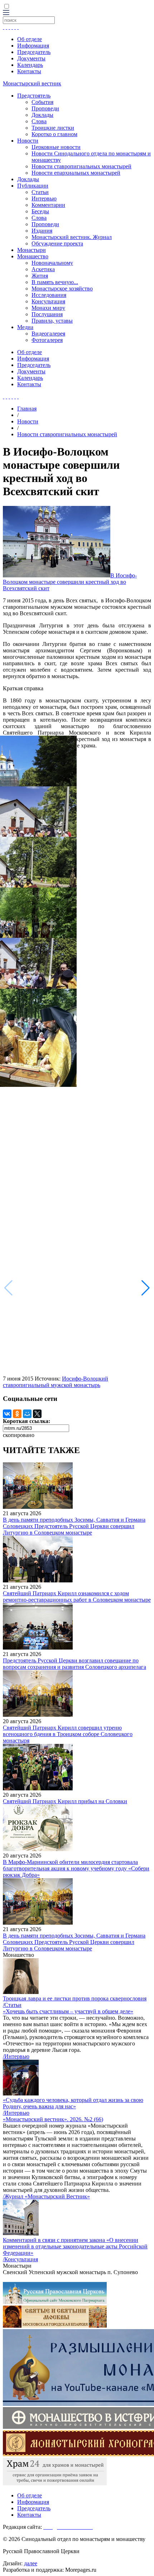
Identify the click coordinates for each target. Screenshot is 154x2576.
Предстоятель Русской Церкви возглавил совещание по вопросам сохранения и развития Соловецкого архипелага (74, 1664)
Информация (33, 46)
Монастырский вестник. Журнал (72, 237)
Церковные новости (56, 147)
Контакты (29, 71)
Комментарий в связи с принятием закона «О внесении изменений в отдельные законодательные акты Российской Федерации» (75, 2246)
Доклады (42, 115)
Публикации (33, 186)
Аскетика (43, 269)
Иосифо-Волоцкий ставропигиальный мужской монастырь (56, 1382)
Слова (39, 121)
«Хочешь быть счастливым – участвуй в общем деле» (68, 2011)
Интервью (44, 198)
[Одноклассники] (17, 1414)
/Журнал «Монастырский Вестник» (46, 2196)
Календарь (30, 65)
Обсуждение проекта (57, 243)
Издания (42, 231)
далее (31, 2563)
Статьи (40, 192)
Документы (31, 58)
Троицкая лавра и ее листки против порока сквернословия (75, 1998)
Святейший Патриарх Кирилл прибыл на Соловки (65, 1801)
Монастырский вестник (32, 83)
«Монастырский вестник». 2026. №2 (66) (53, 2119)
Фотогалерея (47, 340)
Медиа (25, 327)
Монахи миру (48, 308)
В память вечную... (55, 282)
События (42, 102)
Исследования (49, 295)
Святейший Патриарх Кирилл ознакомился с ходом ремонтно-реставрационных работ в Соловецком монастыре (77, 1597)
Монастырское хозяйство (62, 289)
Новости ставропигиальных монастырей (81, 166)
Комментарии (48, 205)
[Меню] (6, 13)
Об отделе (30, 39)
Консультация (48, 301)
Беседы (40, 211)
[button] (146, 1288)
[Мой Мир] (27, 1414)
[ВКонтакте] (7, 1414)
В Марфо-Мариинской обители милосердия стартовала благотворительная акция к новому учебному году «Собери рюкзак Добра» (76, 1868)
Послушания (47, 314)
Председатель (34, 52)
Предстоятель (34, 96)
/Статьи (12, 2005)
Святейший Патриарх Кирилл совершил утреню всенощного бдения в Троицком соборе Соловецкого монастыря (68, 1734)
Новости (28, 141)
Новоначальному (52, 263)
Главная (27, 409)
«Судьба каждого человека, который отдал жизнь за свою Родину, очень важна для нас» (73, 2103)
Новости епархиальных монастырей (76, 173)
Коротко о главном (54, 134)
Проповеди (45, 108)
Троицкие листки (53, 128)
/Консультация (20, 2259)
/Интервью (16, 2056)
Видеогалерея (48, 334)
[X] (37, 1414)
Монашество (33, 256)
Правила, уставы (52, 321)
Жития (40, 276)
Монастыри (32, 250)
